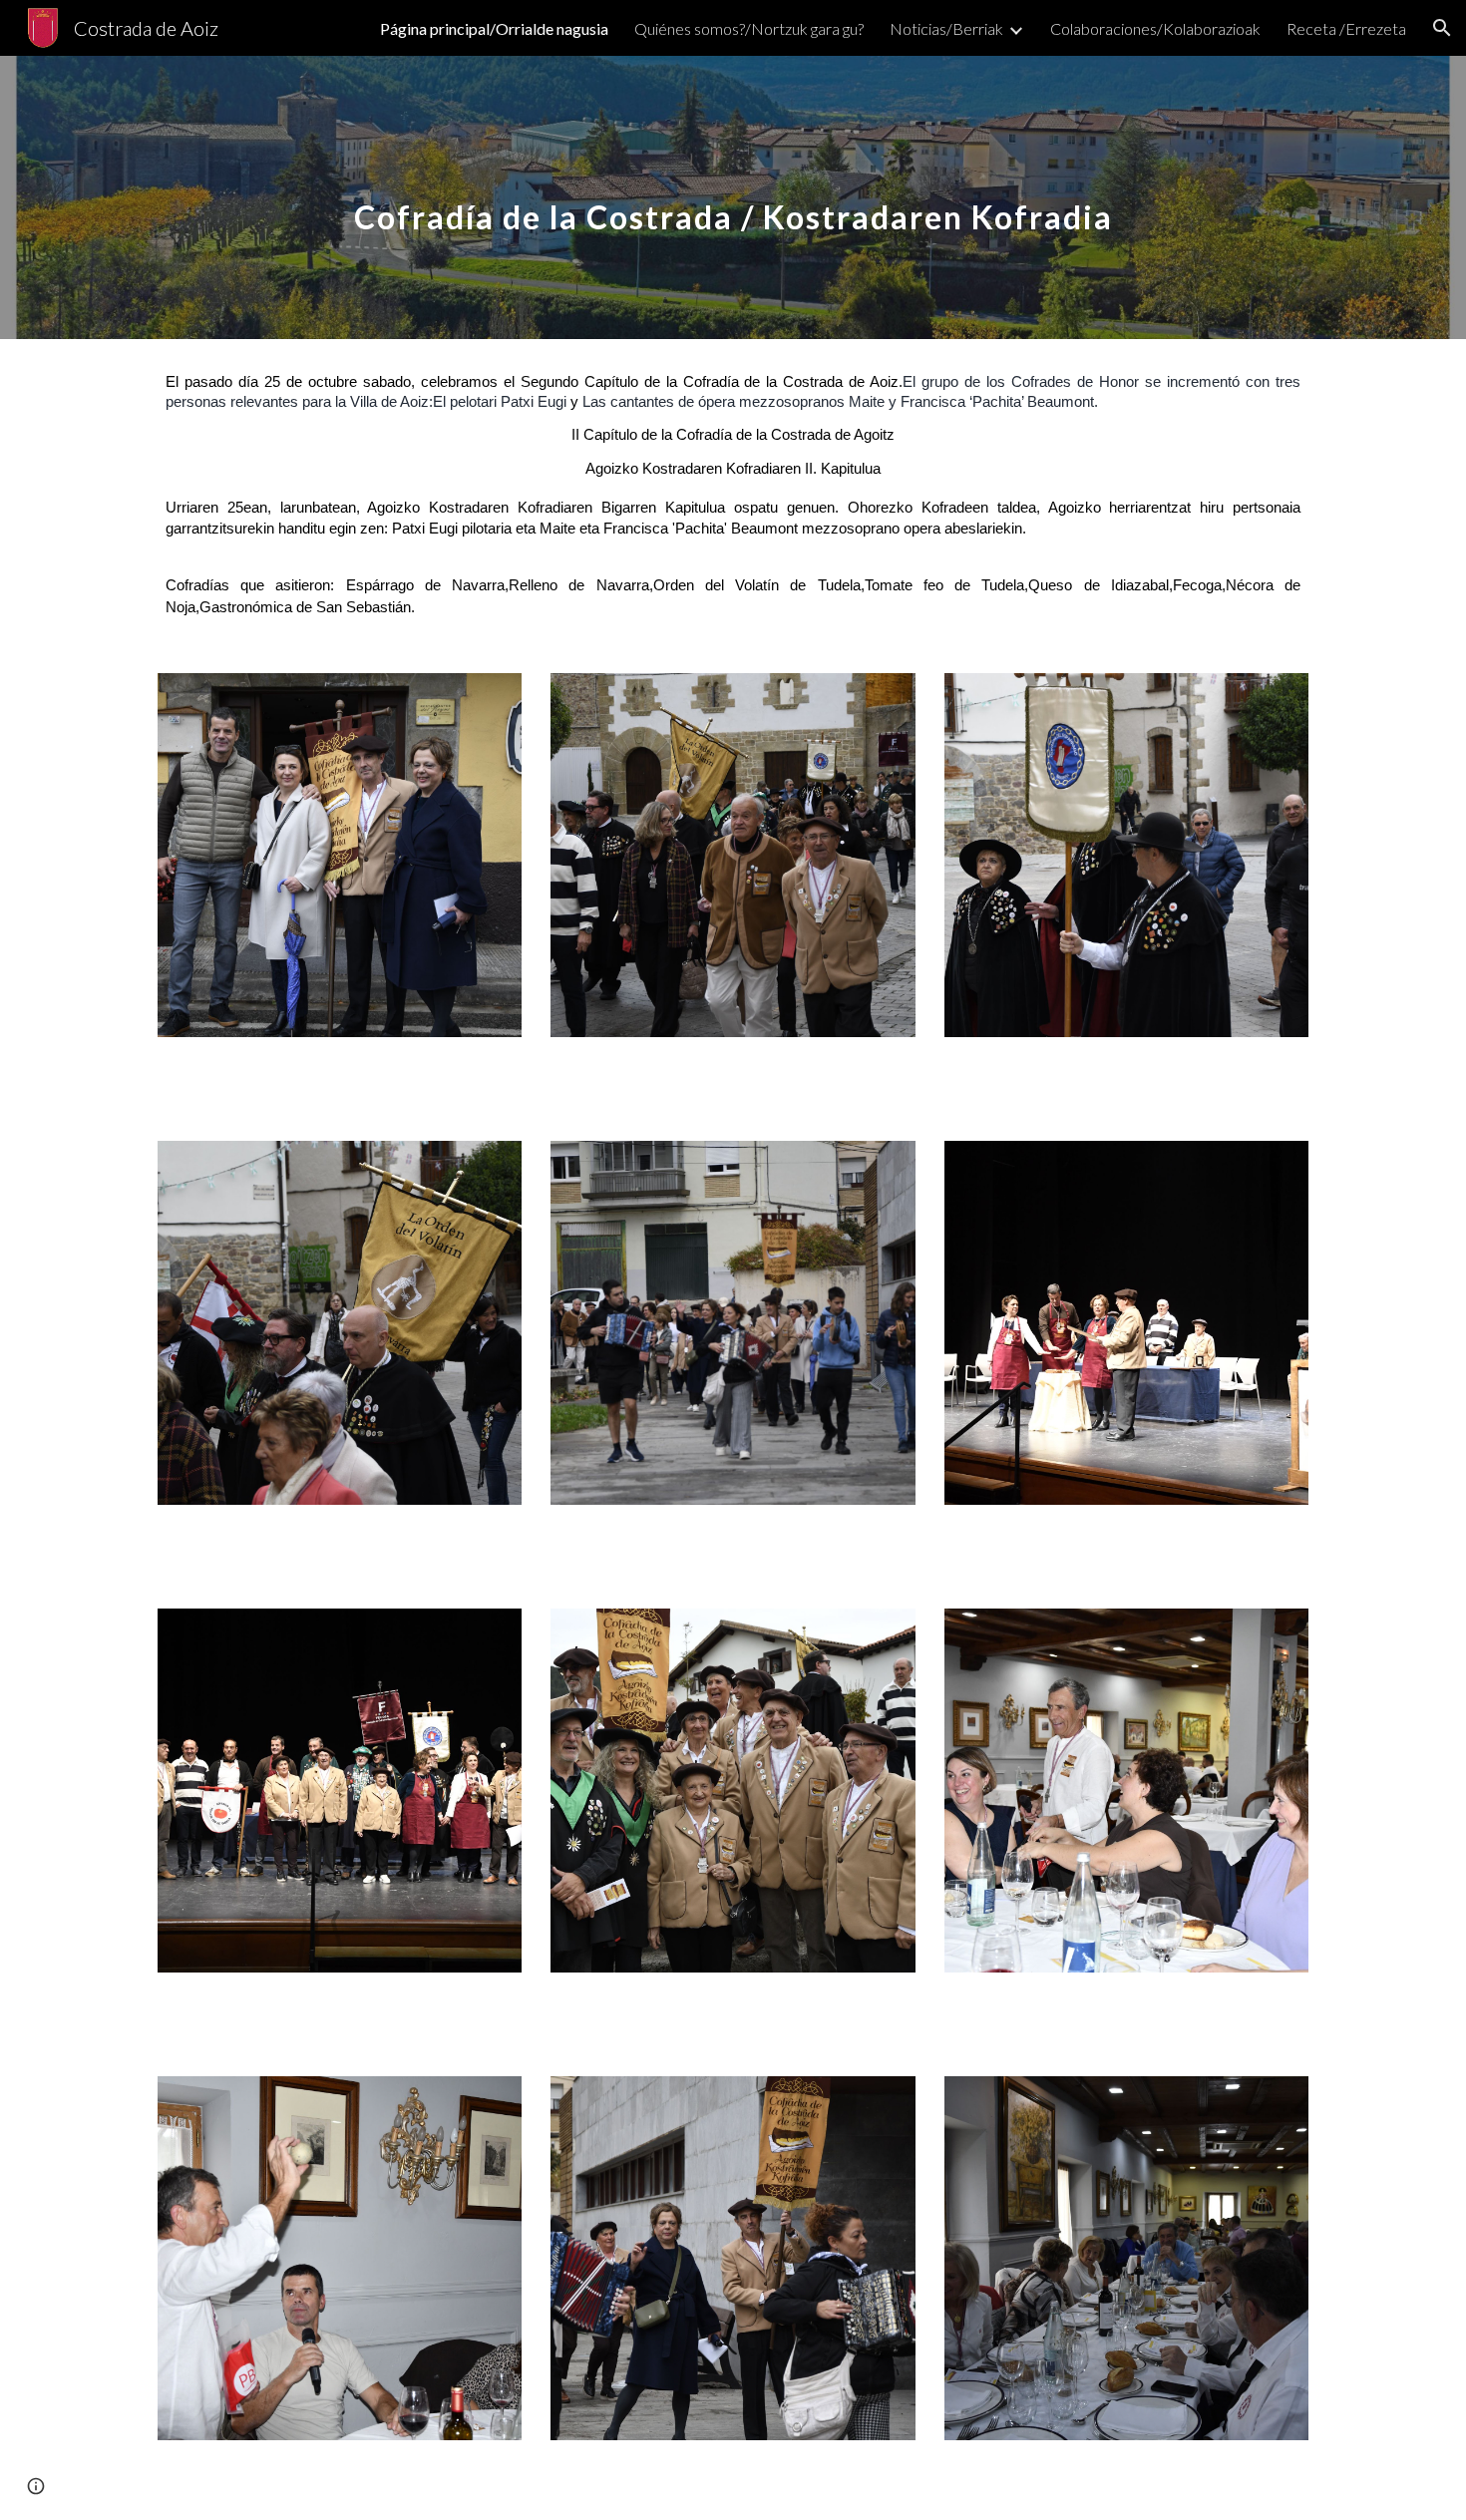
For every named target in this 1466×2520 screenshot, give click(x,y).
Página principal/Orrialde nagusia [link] (494, 28)
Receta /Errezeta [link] (1346, 28)
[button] (1442, 28)
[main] (733, 197)
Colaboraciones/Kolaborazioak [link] (1155, 28)
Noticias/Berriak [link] (946, 28)
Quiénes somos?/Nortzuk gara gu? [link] (749, 28)
